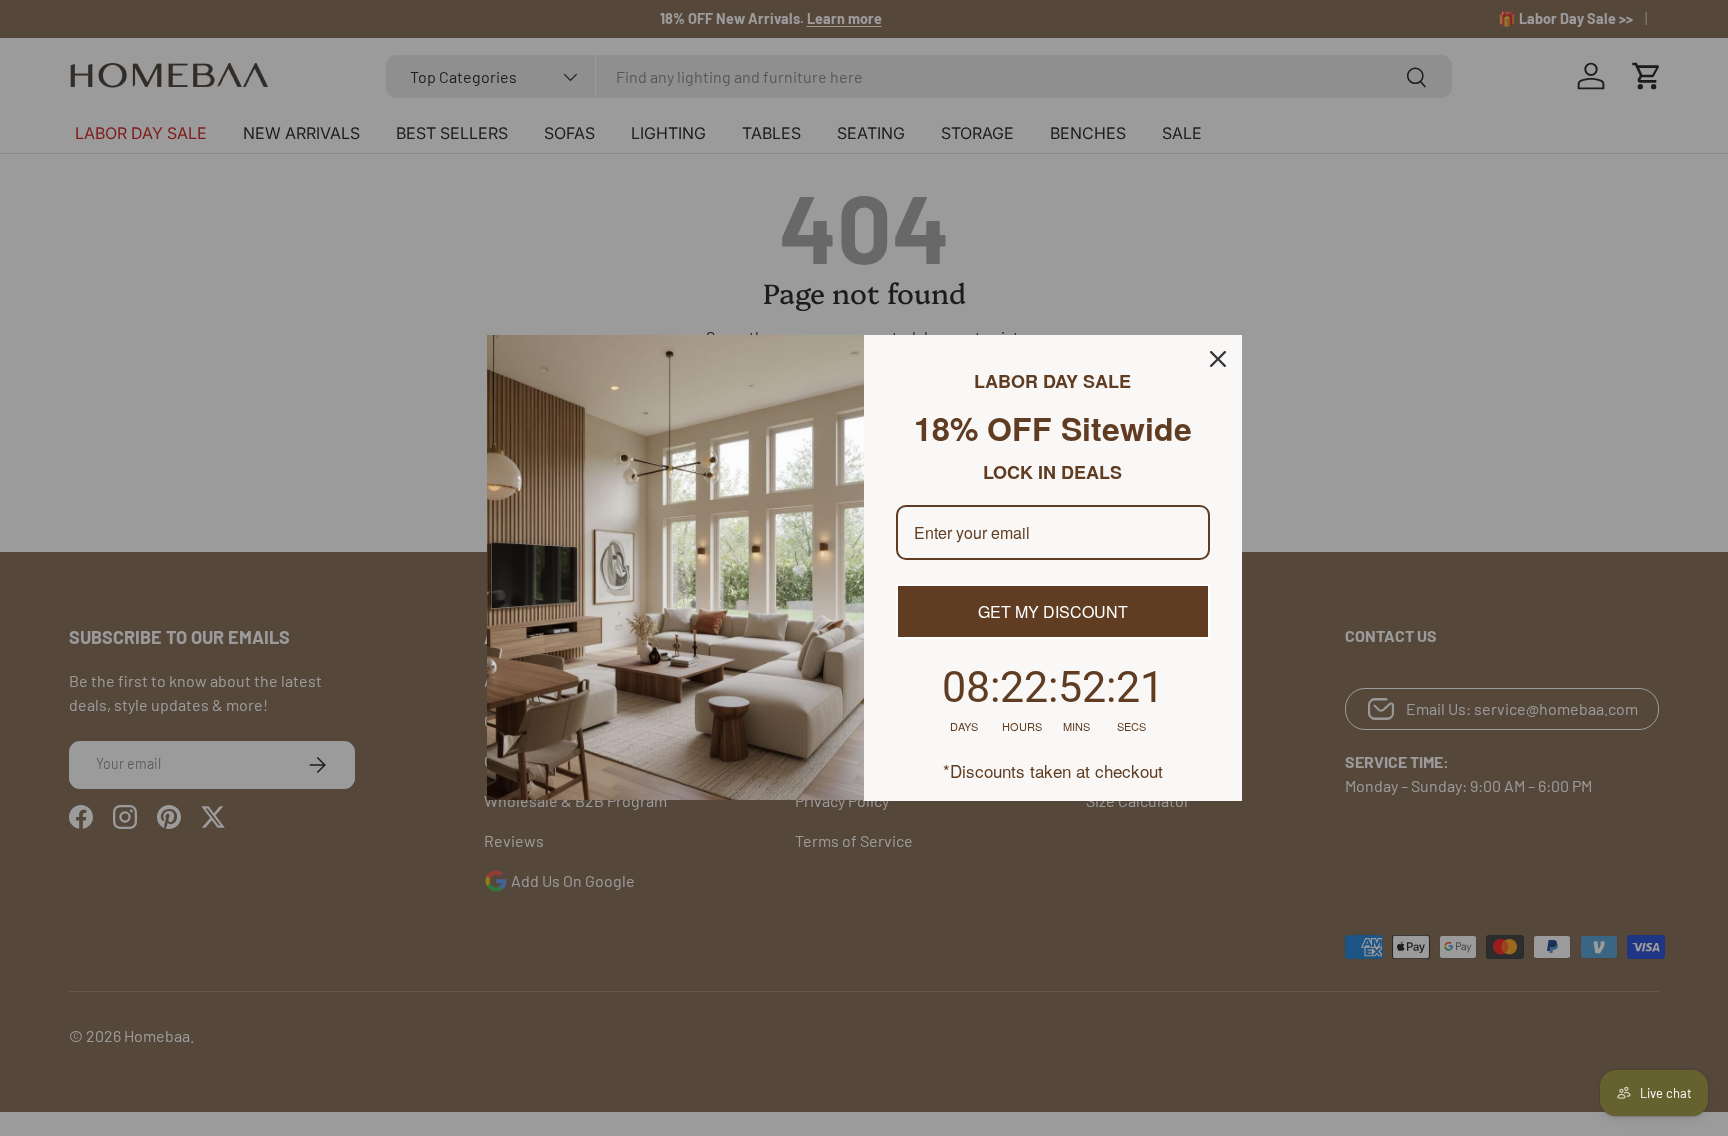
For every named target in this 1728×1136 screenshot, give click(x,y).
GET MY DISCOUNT (1053, 611)
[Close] (1218, 359)
